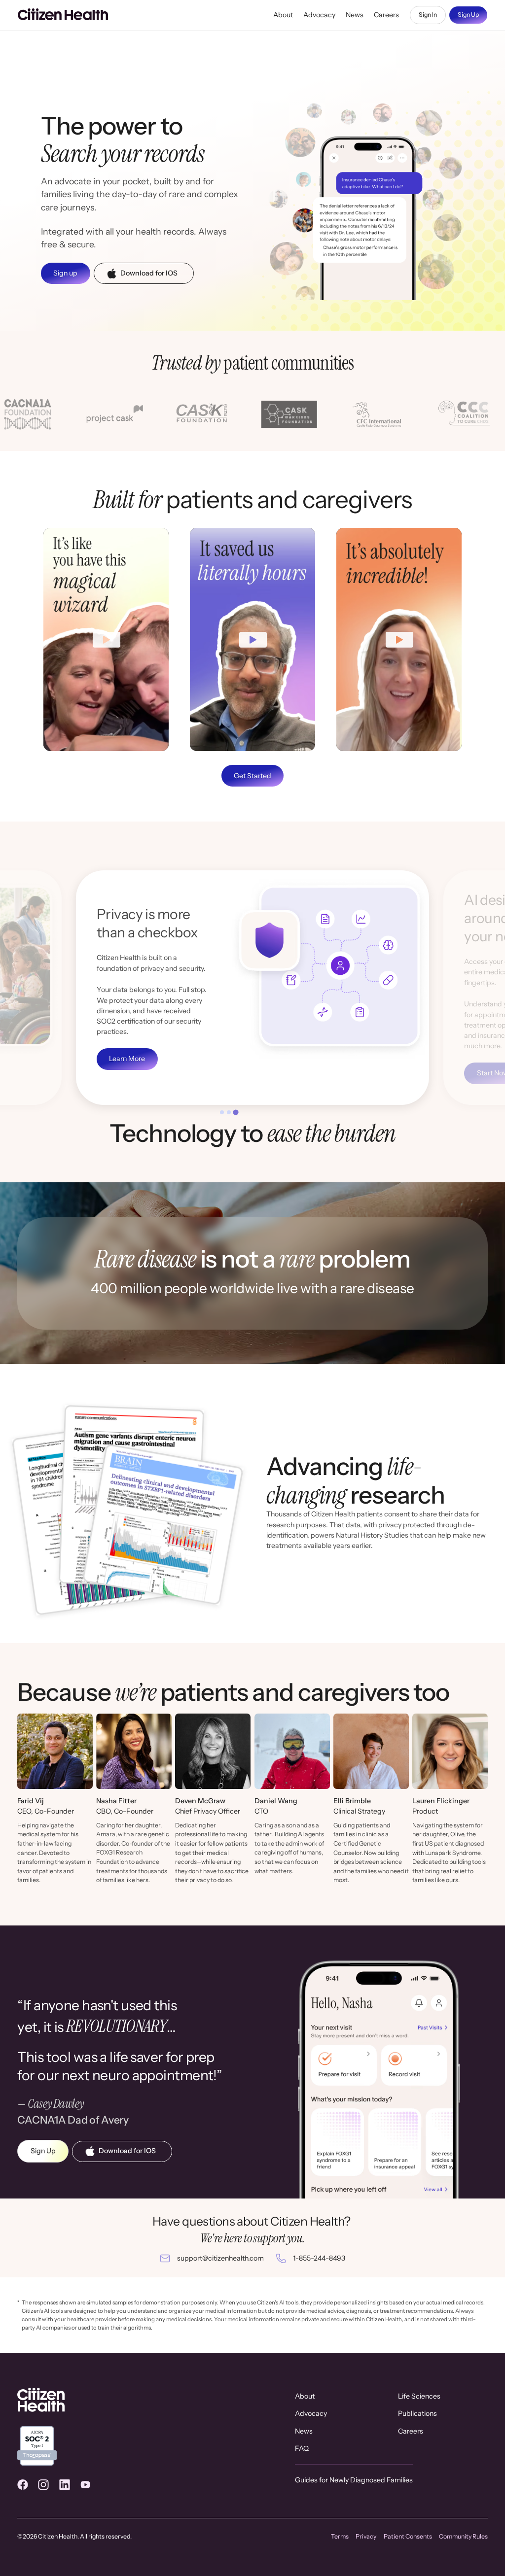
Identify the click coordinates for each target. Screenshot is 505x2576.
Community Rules (463, 2536)
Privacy (366, 2536)
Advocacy (319, 15)
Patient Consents (408, 2536)
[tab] (222, 1112)
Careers (386, 15)
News (355, 15)
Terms (340, 2536)
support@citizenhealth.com (220, 2258)
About (283, 15)
